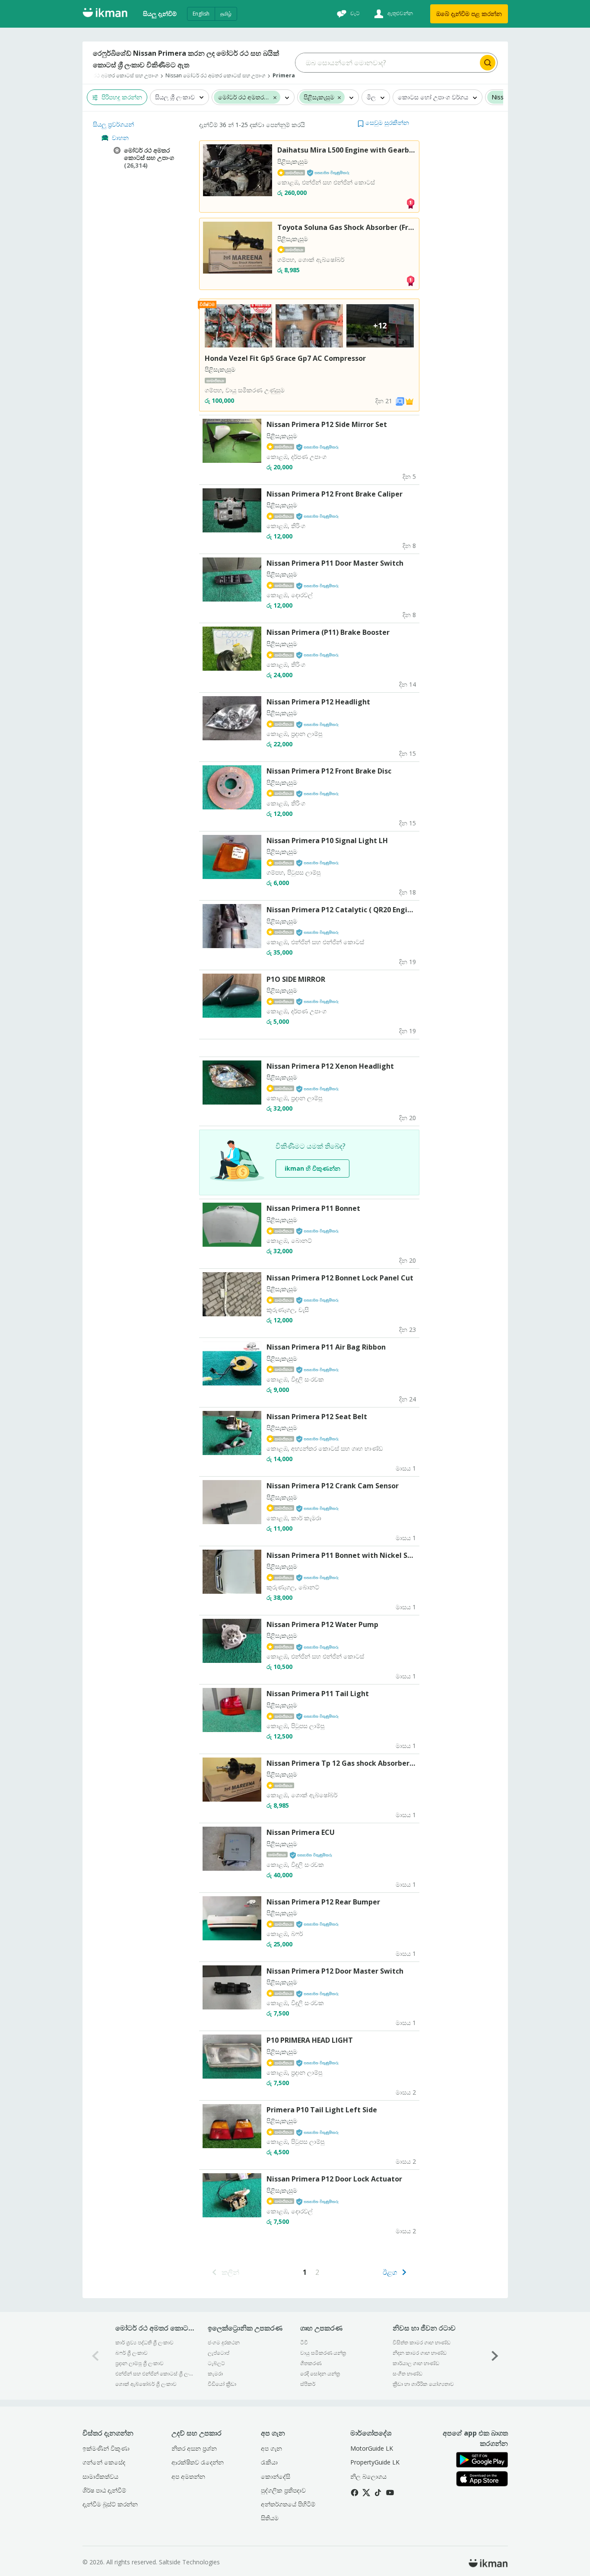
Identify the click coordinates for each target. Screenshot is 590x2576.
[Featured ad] (409, 401)
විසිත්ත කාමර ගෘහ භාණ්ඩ (422, 2342)
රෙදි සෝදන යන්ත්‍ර (320, 2374)
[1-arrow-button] (495, 2356)
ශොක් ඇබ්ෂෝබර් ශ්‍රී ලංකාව (146, 2384)
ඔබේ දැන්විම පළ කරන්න (469, 14)
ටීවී (304, 2342)
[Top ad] (410, 203)
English (201, 14)
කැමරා (215, 2374)
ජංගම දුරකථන (224, 2342)
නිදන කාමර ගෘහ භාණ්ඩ (420, 2353)
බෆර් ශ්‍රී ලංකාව (132, 2353)
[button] (383, 123)
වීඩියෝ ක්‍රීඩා (222, 2384)
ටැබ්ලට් (216, 2363)
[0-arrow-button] (95, 2356)
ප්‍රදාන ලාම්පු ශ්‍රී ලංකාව (140, 2363)
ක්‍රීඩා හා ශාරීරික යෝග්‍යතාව (423, 2384)
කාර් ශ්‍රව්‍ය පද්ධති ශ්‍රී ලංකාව (144, 2342)
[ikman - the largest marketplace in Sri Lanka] (105, 14)
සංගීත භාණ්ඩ (408, 2374)
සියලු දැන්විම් (160, 14)
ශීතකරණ (311, 2363)
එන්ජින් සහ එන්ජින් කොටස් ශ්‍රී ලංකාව (156, 2374)
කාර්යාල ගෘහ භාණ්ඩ (416, 2363)
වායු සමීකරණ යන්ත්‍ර (323, 2353)
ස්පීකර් (308, 2384)
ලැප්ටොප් (219, 2353)
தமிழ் (226, 14)
